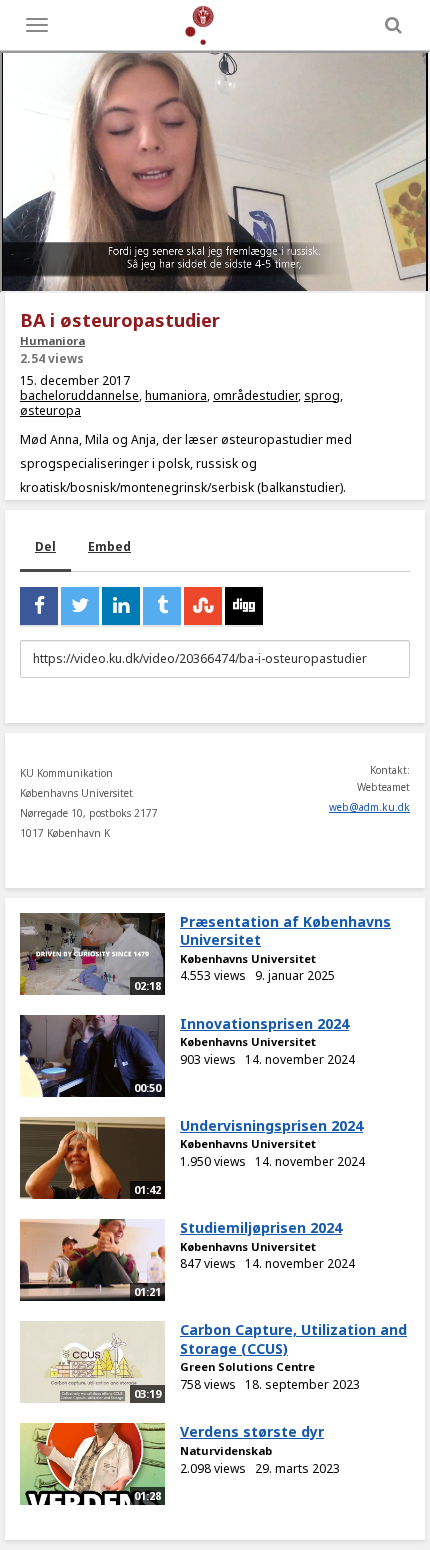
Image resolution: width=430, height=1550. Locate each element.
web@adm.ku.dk (369, 807)
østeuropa (50, 410)
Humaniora (52, 340)
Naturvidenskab (226, 1450)
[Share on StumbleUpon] (203, 606)
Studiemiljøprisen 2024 (261, 1227)
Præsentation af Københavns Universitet (285, 931)
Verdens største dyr (252, 1431)
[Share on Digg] (244, 606)
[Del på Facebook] (39, 606)
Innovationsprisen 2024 (264, 1023)
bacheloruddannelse (79, 395)
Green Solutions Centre (247, 1366)
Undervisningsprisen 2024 (271, 1125)
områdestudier (255, 395)
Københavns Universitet (248, 958)
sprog (322, 395)
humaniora (176, 395)
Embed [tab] (109, 546)
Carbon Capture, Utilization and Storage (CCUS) (293, 1339)
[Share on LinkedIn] (121, 606)
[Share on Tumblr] (162, 606)
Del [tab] (45, 546)
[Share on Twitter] (80, 606)
